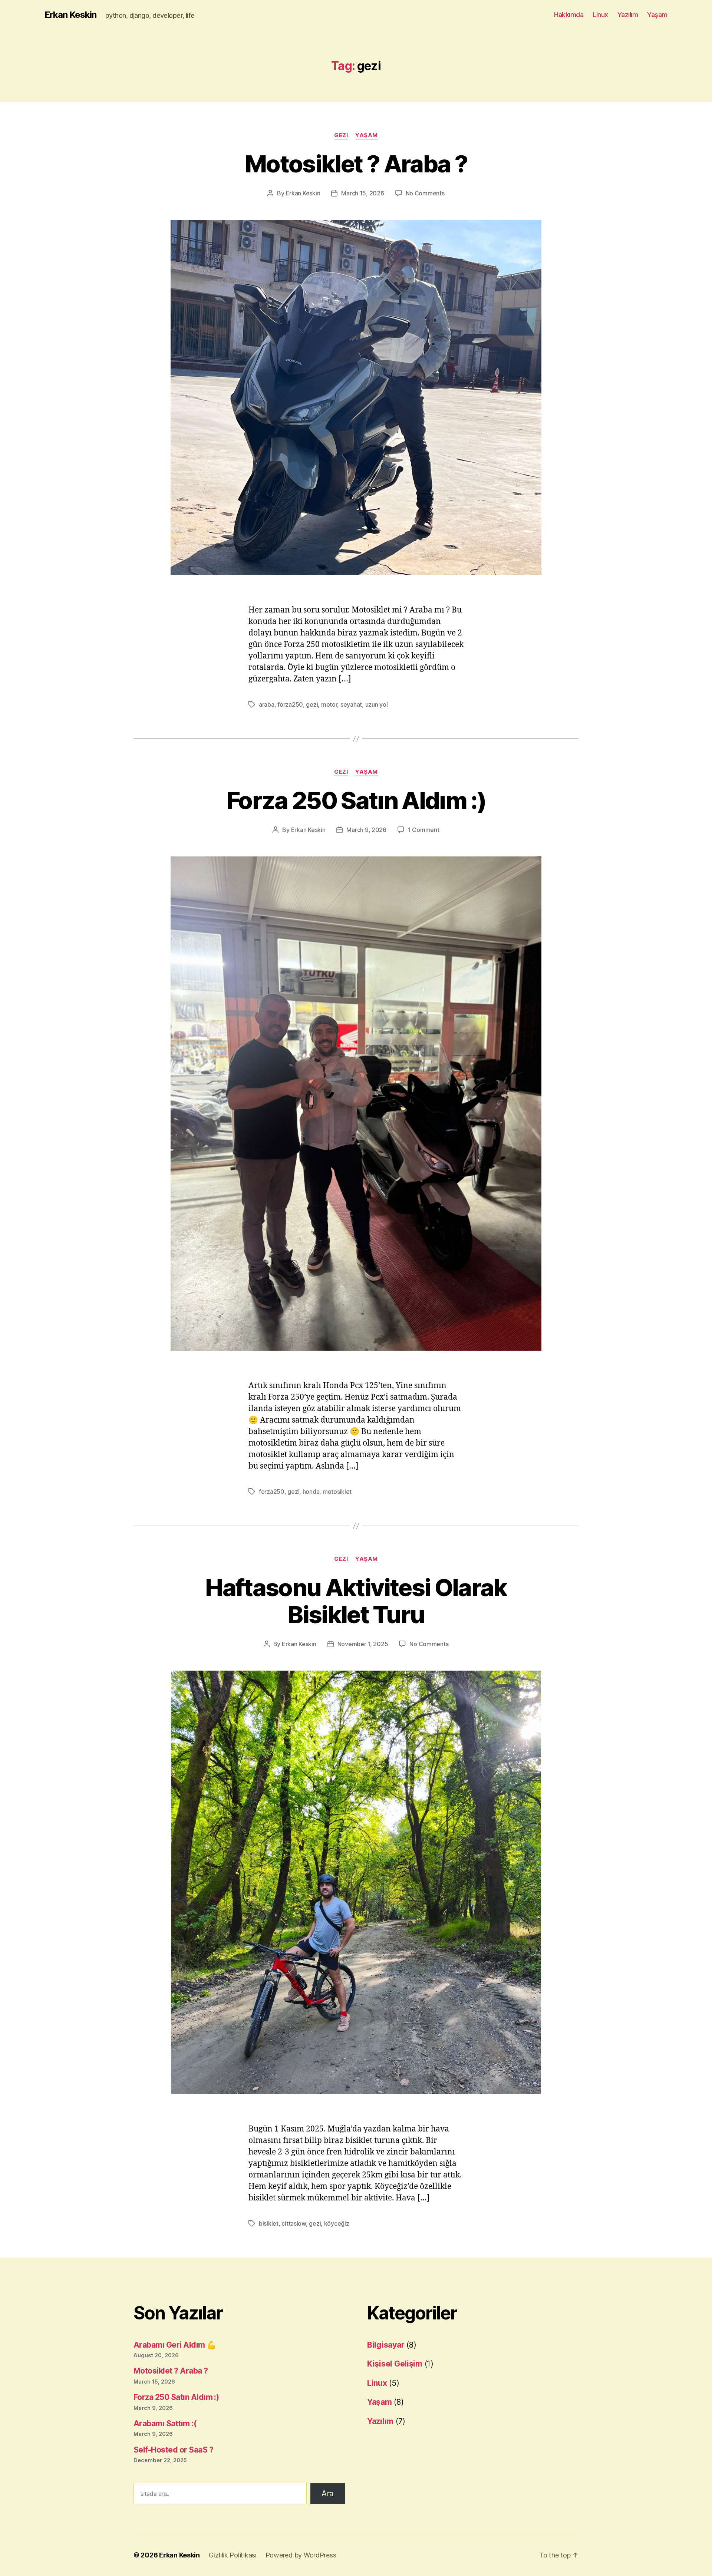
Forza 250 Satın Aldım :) (356, 800)
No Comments (425, 193)
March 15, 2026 (362, 193)
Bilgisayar (386, 2345)
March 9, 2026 (366, 830)
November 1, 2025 (363, 1644)
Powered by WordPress (301, 2555)
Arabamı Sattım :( (165, 2423)
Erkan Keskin (70, 15)
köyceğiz (337, 2223)
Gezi (341, 135)
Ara (328, 2494)
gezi (312, 704)
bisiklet (269, 2223)
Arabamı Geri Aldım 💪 (175, 2345)
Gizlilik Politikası (233, 2555)
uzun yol (377, 704)
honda (311, 1492)
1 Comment (424, 830)
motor (329, 704)
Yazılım (628, 15)
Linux (600, 15)
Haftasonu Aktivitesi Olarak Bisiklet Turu (356, 1601)
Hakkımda (569, 15)
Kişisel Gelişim (395, 2364)
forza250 (290, 704)
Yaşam (657, 15)
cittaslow (294, 2223)
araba (267, 704)
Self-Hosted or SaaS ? (173, 2450)
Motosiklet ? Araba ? (356, 164)
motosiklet (337, 1492)
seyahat (351, 704)
